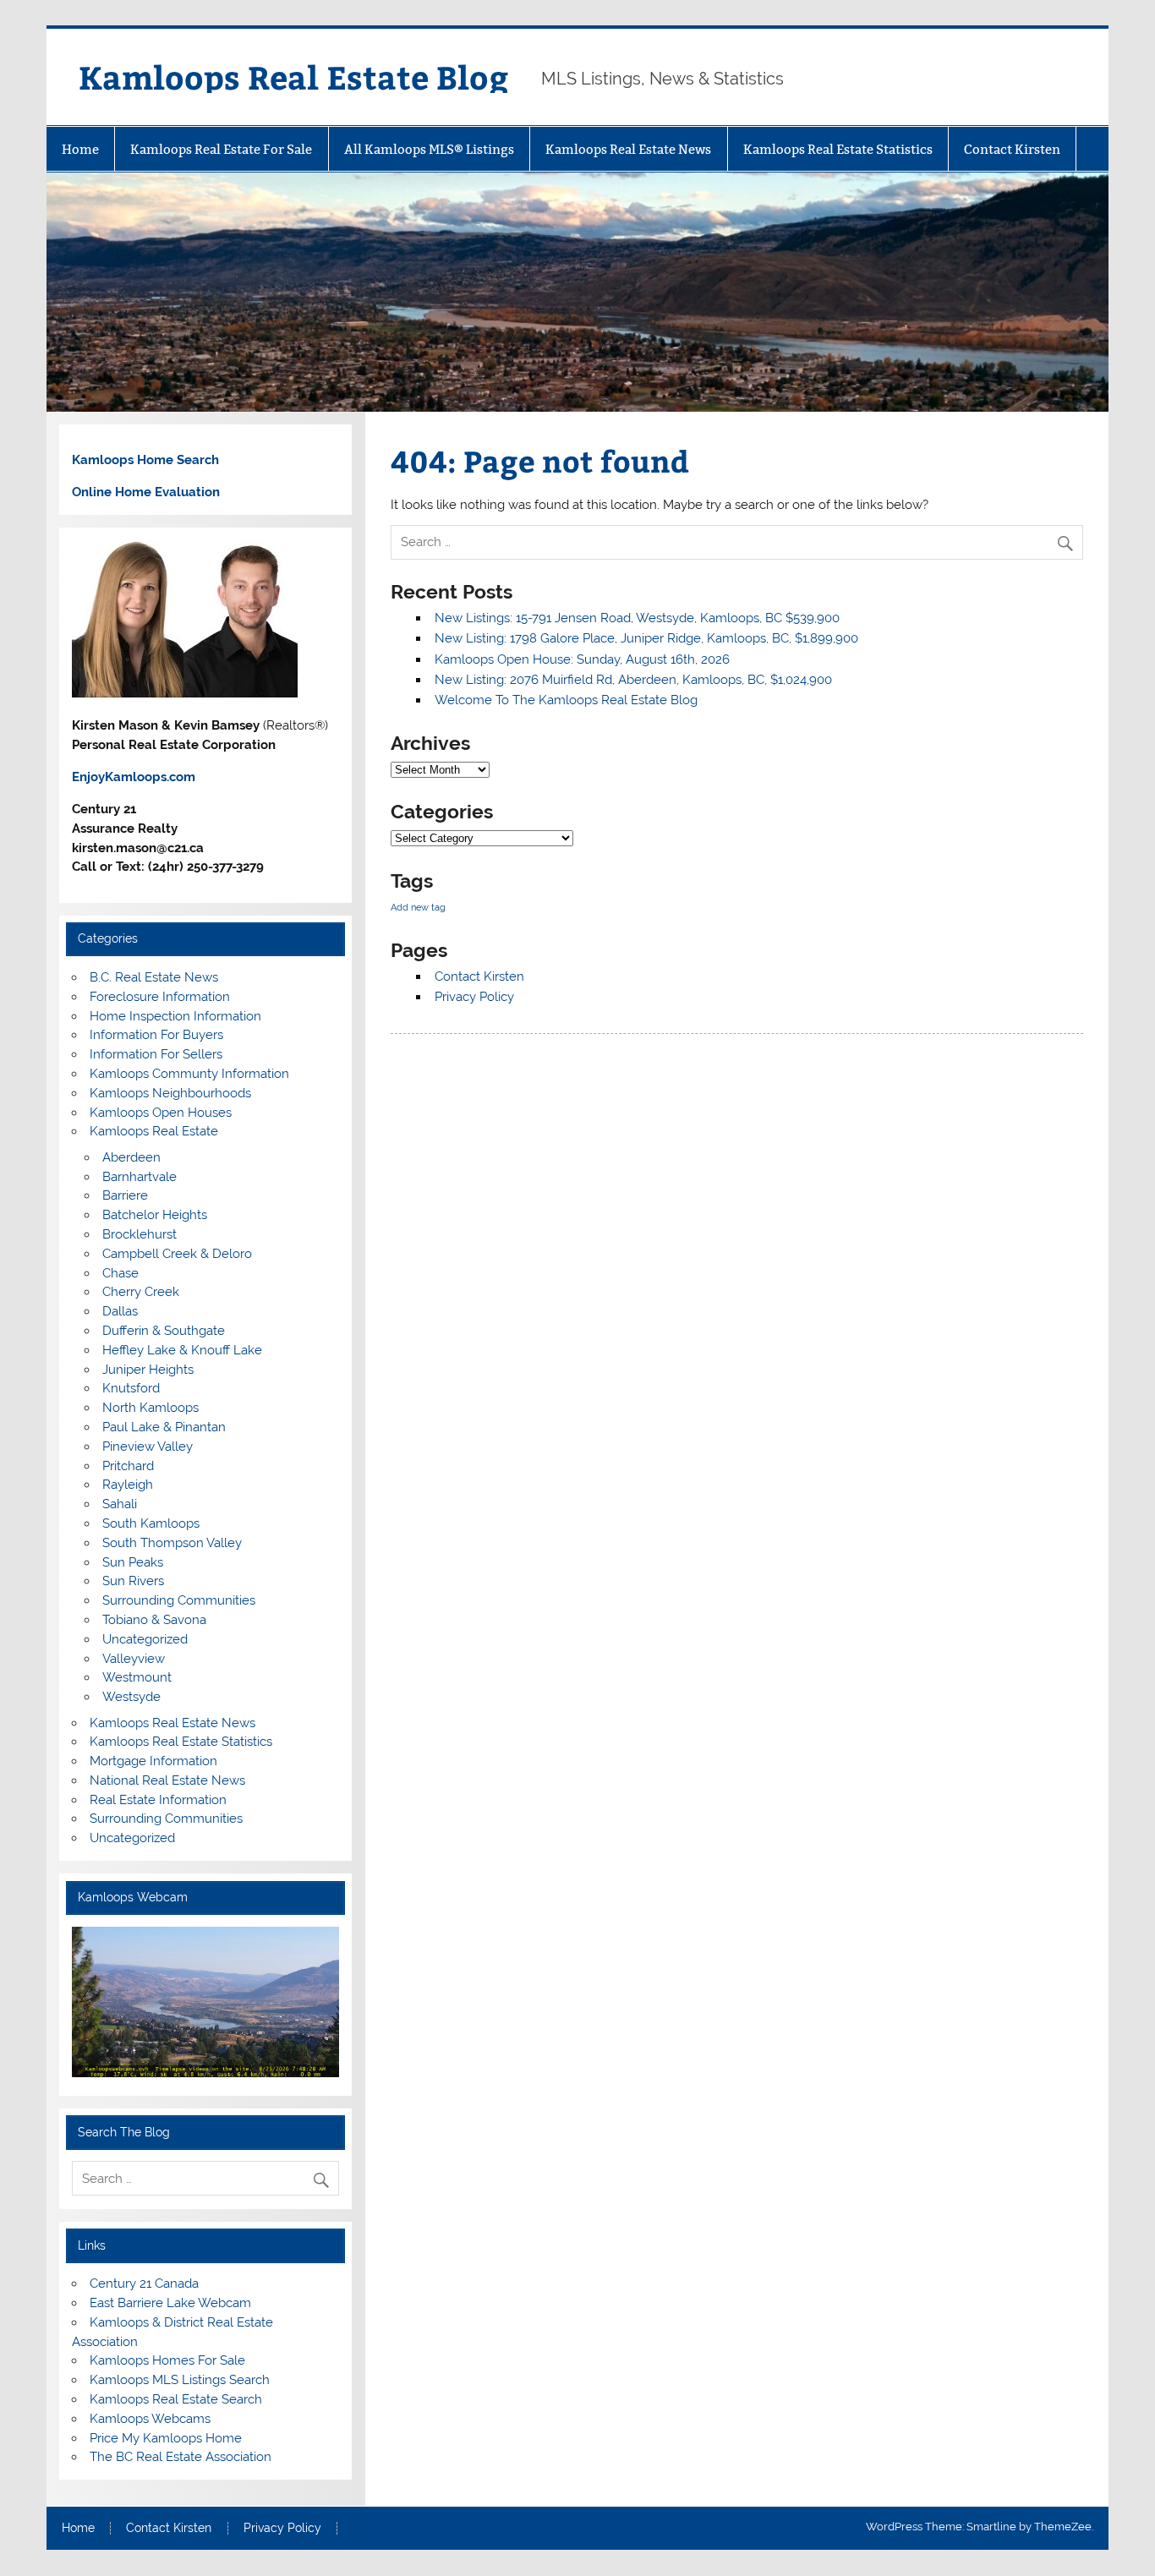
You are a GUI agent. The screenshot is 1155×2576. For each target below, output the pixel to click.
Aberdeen (131, 1157)
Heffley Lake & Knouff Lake (182, 1350)
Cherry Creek (141, 1292)
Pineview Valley (148, 1447)
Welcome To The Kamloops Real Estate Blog (566, 700)
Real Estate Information (158, 1800)
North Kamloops (151, 1408)
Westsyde (131, 1697)
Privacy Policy (474, 997)
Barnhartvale (140, 1177)
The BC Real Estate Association (181, 2457)
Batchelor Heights (155, 1215)
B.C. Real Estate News (154, 977)
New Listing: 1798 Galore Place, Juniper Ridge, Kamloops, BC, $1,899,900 (646, 638)
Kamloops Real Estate (154, 1131)
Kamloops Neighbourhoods (170, 1093)
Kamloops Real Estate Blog (293, 77)
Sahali (120, 1504)
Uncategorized (145, 1639)
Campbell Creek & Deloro (177, 1254)
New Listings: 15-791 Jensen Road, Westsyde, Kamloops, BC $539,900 (637, 618)
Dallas (120, 1311)
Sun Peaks (133, 1562)
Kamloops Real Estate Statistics (838, 149)
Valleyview (134, 1659)
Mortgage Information (153, 1761)
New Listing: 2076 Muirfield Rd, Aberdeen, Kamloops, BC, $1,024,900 (633, 680)
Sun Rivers (133, 1581)
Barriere (125, 1195)
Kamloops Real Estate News (628, 149)
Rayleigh (128, 1485)
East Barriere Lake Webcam (170, 2303)
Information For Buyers (156, 1035)
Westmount (137, 1677)
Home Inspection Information (175, 1016)
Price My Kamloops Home (166, 2438)
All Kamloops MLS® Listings (429, 149)
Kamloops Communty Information (189, 1074)
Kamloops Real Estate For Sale (221, 149)
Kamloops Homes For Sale (167, 2360)
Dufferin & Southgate (164, 1331)
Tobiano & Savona (154, 1620)
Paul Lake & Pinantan (164, 1427)
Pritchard (128, 1466)
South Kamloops (151, 1523)
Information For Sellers (156, 1054)
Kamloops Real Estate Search (176, 2399)
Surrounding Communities (179, 1600)
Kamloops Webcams (150, 2419)
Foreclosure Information (160, 997)
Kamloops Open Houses (161, 1113)
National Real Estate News (167, 1780)
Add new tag (418, 907)
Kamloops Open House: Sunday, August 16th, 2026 (582, 659)
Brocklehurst (140, 1234)
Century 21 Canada (144, 2283)
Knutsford (131, 1388)
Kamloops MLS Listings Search (180, 2380)
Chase (120, 1273)
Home (80, 149)
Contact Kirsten (1012, 149)
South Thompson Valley (172, 1543)
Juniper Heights (148, 1370)
